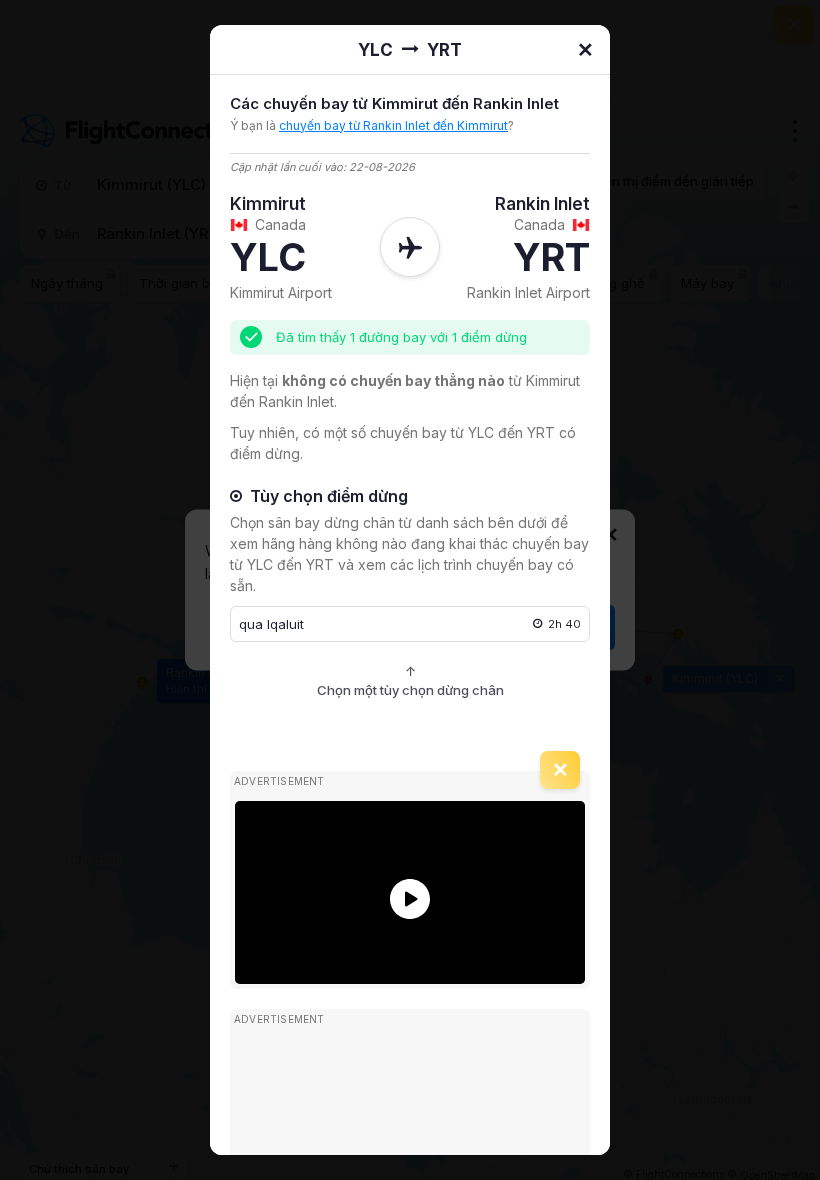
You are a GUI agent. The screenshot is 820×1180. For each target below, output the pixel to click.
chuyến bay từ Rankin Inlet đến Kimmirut (393, 125)
